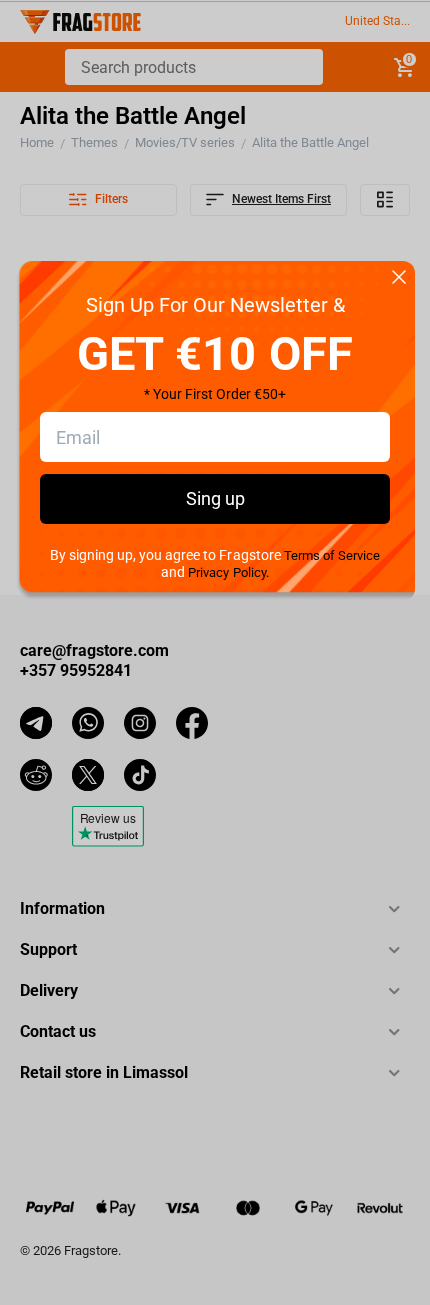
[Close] (399, 278)
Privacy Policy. (228, 572)
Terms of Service (332, 555)
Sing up (215, 498)
